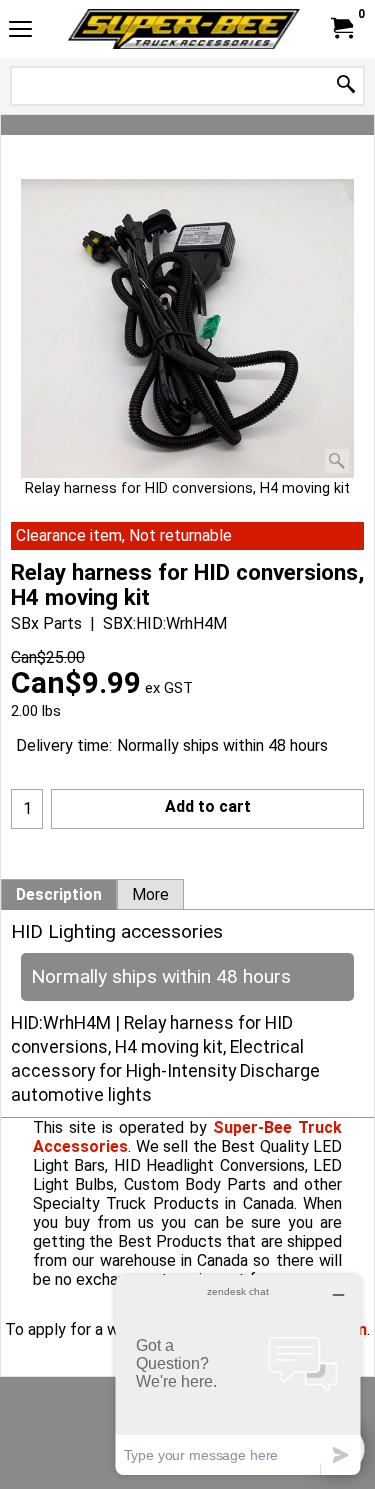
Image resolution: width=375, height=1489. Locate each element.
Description (59, 895)
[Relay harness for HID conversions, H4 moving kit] (187, 328)
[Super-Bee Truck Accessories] (184, 29)
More (150, 895)
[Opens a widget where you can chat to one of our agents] (238, 1374)
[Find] (346, 85)
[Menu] (20, 31)
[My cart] (341, 28)
